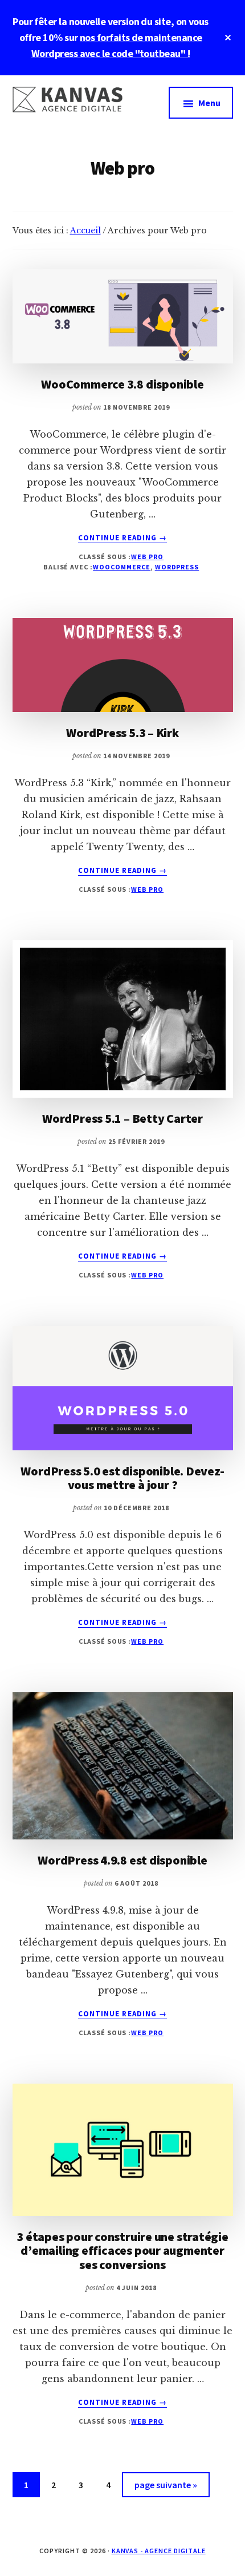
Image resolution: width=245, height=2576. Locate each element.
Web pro (147, 557)
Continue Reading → (122, 538)
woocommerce (122, 567)
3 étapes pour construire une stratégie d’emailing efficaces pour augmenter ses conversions (122, 2250)
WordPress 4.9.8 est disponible (122, 1860)
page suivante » (166, 2488)
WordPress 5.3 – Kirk (122, 733)
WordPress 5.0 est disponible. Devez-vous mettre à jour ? (122, 1478)
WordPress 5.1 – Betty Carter (122, 1118)
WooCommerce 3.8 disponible (122, 384)
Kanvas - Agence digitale (159, 2551)
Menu (209, 103)
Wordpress (177, 567)
